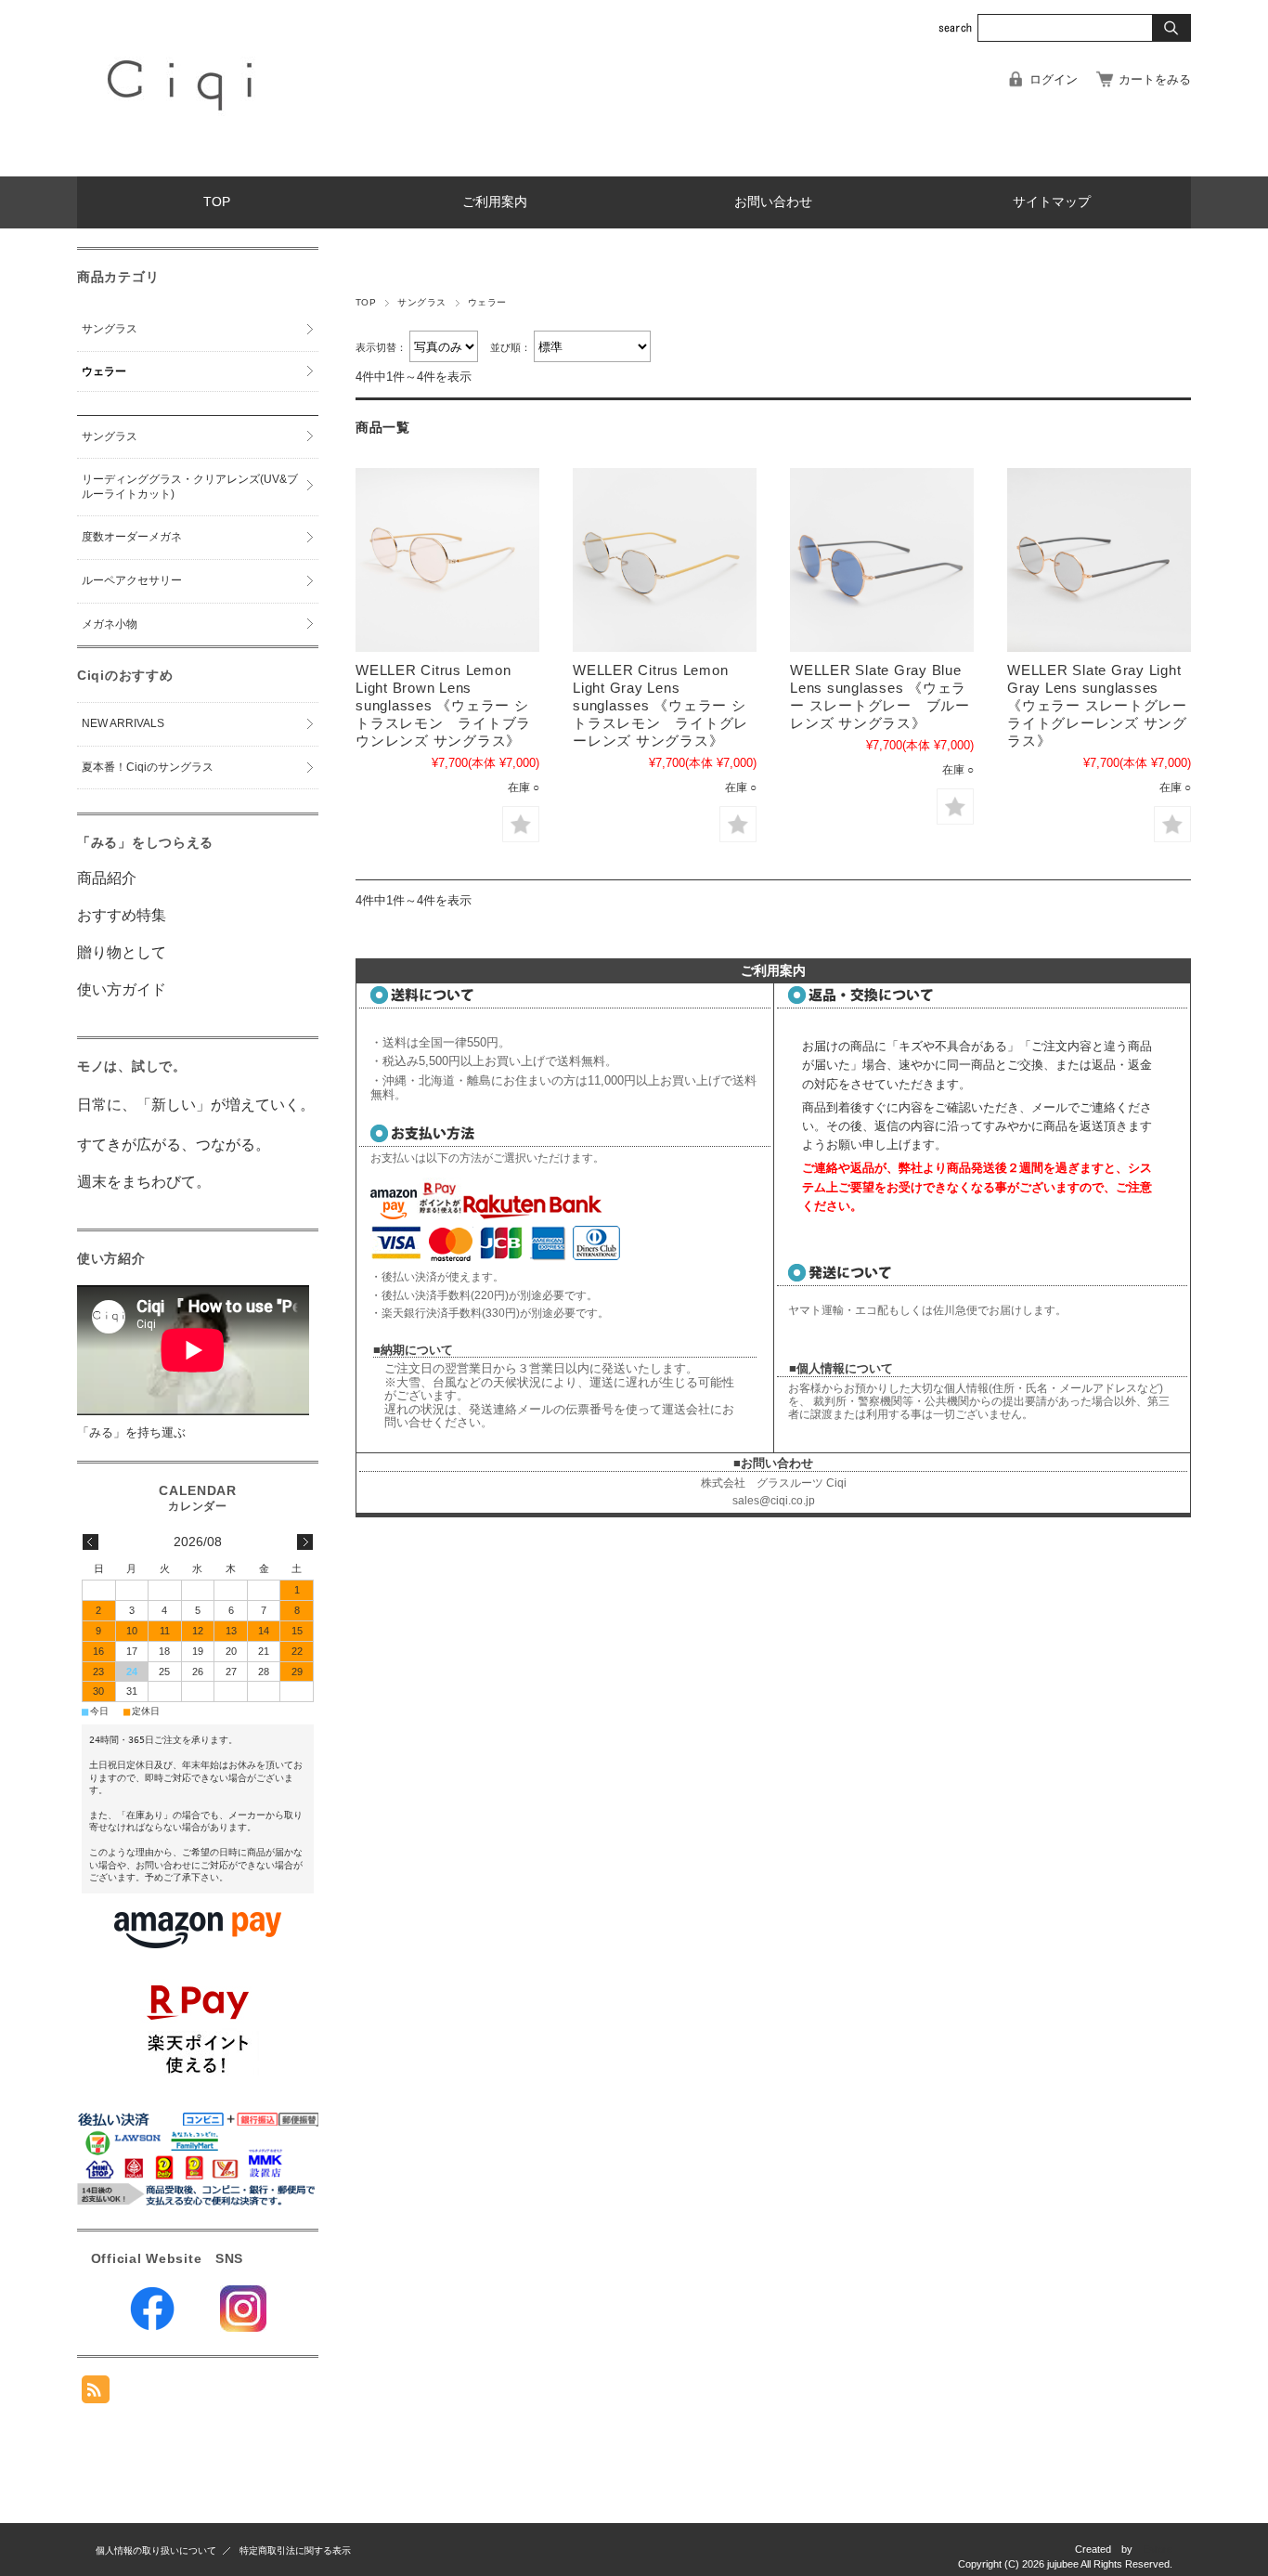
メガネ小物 (110, 624)
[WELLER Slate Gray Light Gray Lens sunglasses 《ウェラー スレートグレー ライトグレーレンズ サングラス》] (1099, 560)
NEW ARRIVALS (123, 723)
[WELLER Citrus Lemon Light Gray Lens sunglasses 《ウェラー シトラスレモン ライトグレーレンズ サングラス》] (665, 560)
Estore (1158, 2549)
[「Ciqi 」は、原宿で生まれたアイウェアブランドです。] (183, 162)
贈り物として (122, 952)
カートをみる (1155, 79)
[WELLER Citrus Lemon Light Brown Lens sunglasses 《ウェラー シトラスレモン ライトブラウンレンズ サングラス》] (447, 560)
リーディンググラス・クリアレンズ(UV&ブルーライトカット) (190, 487)
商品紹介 (107, 878)
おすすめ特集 (122, 915)
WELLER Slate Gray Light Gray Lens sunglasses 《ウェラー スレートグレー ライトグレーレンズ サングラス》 (1105, 705)
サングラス (421, 302)
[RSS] (96, 2394)
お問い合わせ (773, 202)
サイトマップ (1052, 202)
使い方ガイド (122, 989)
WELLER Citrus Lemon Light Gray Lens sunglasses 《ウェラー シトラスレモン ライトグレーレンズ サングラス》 (660, 705)
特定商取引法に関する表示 (295, 2550)
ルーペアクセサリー (132, 580)
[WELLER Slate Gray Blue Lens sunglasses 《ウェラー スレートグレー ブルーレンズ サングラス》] (882, 560)
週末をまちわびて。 (144, 1182)
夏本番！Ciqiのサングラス (148, 767)
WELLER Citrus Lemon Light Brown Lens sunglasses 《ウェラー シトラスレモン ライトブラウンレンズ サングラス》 (443, 705)
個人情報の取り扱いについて (156, 2550)
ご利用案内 (495, 202)
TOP (217, 202)
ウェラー (104, 371)
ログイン (1054, 79)
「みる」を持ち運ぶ (131, 1432)
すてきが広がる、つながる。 (174, 1145)
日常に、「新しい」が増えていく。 (196, 1105)
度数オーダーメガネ (132, 537)
